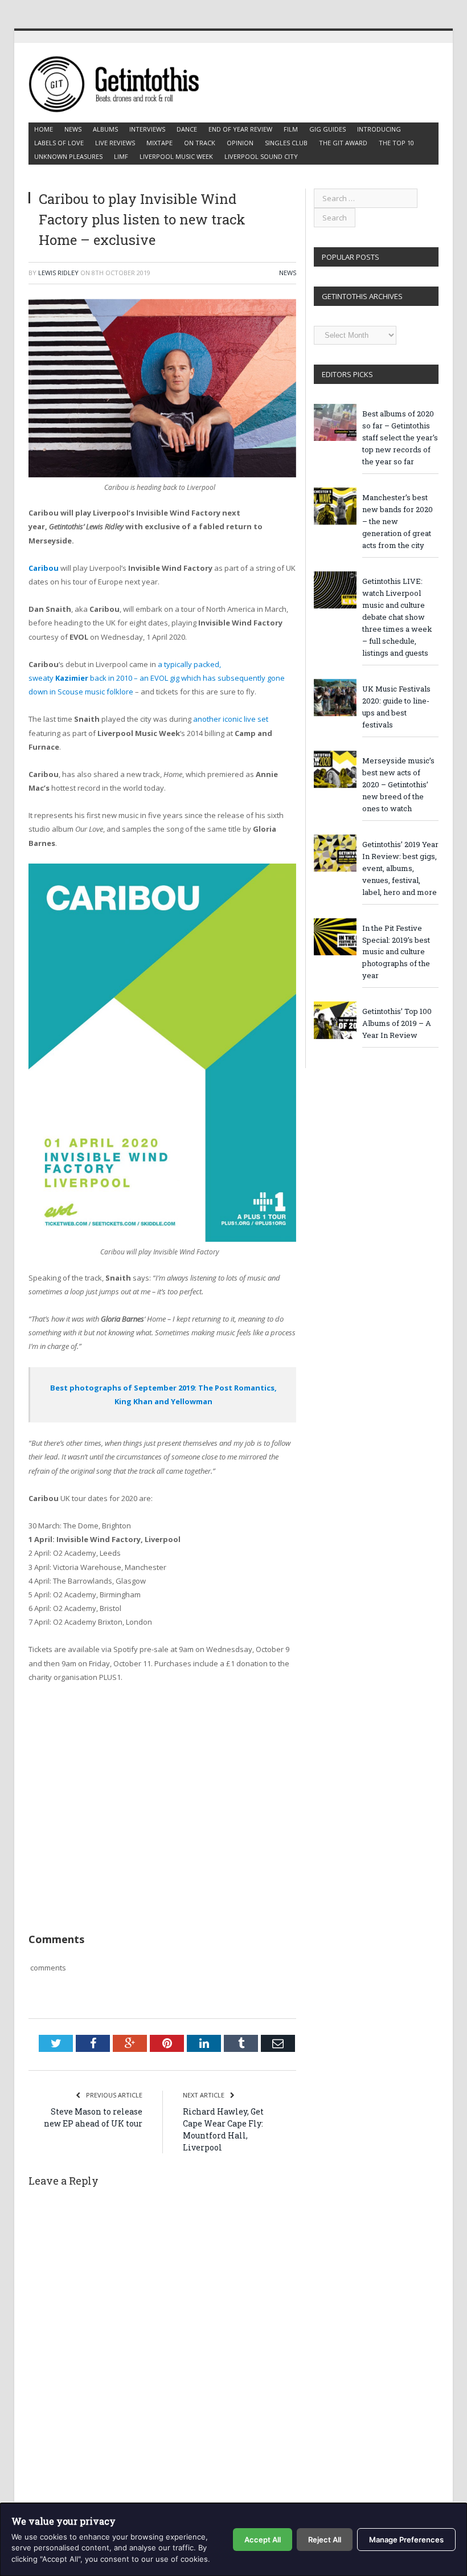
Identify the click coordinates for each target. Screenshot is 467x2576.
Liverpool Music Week (176, 156)
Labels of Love (59, 143)
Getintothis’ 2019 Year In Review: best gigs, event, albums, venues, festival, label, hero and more (400, 868)
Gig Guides (327, 129)
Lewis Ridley (58, 273)
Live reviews (115, 143)
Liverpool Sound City (261, 156)
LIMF (121, 156)
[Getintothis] (121, 82)
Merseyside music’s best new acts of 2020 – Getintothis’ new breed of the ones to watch (398, 784)
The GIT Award (343, 143)
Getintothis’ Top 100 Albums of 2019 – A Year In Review (397, 1023)
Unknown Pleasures (68, 156)
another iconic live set (231, 719)
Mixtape (159, 143)
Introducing (379, 129)
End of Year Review (240, 129)
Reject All (325, 2540)
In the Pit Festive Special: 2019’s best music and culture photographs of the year (396, 952)
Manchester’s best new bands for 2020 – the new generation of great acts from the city (398, 521)
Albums (105, 129)
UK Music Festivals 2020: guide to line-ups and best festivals (396, 707)
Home (44, 129)
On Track (200, 143)
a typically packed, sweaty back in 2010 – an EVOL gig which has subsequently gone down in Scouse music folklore (157, 678)
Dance (187, 129)
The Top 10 (396, 143)
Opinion (240, 143)
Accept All (263, 2540)
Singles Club (286, 143)
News (73, 129)
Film (291, 129)
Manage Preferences (406, 2540)
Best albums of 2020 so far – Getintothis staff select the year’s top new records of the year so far (400, 437)
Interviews (147, 129)
